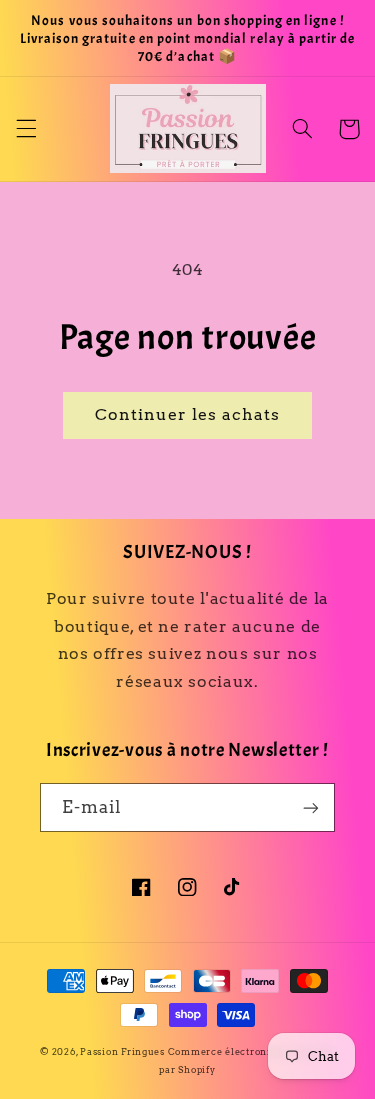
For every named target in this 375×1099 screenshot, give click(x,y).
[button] (26, 129)
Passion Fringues (122, 1052)
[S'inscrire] (311, 807)
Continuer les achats (188, 414)
